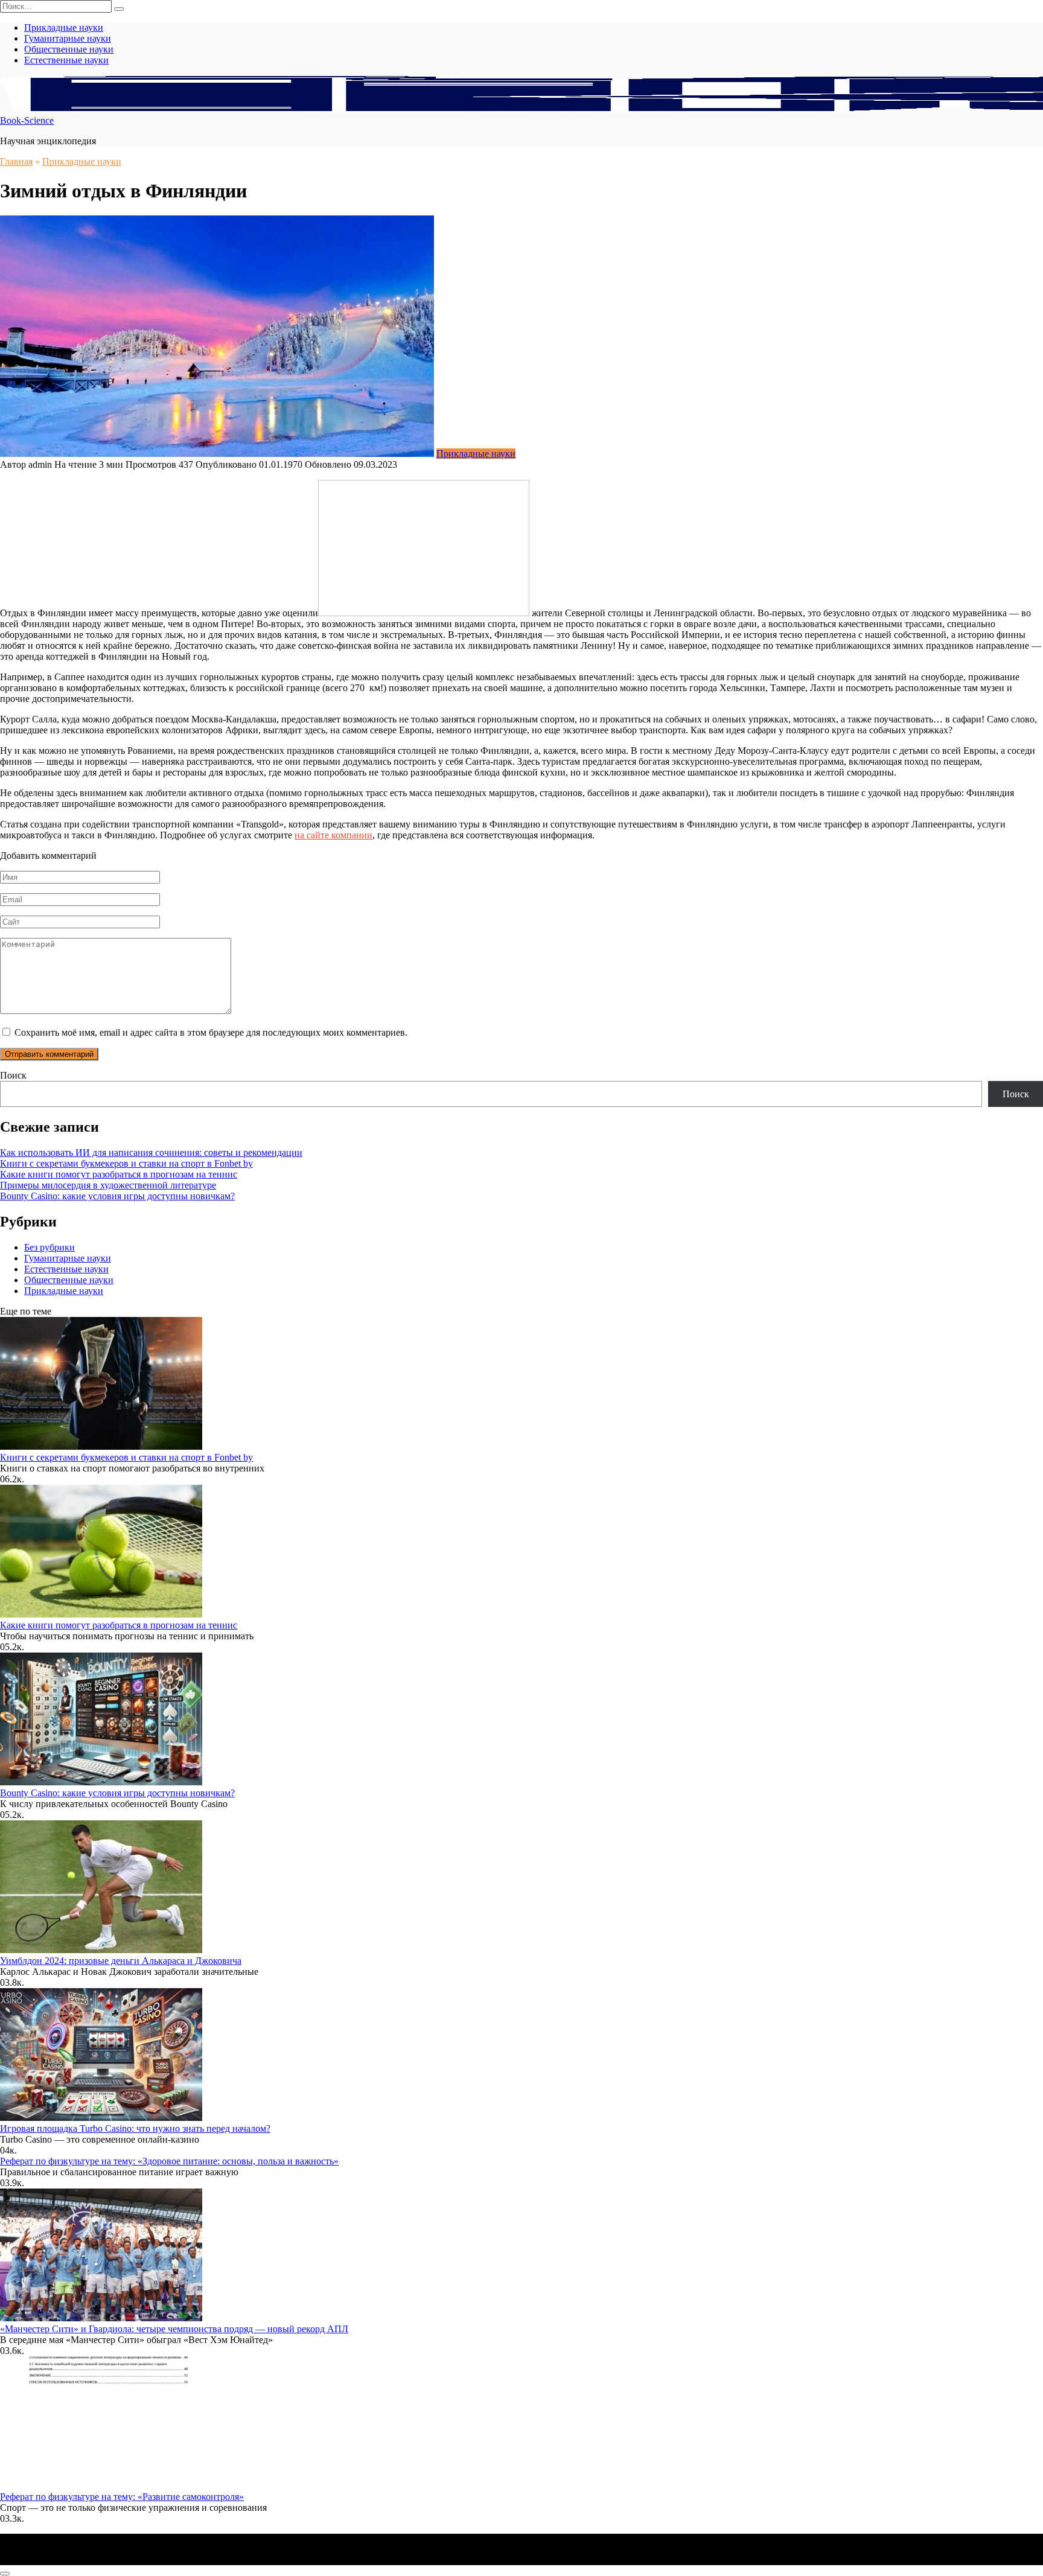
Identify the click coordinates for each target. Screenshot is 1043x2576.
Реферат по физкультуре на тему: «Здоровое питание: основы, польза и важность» (169, 2161)
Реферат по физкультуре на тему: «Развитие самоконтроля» (122, 2497)
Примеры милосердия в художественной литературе (108, 1185)
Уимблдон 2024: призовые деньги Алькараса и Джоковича (121, 1961)
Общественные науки (69, 49)
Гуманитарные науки (68, 38)
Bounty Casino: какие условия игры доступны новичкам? (117, 1196)
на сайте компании (333, 835)
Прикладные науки (64, 27)
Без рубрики (49, 1247)
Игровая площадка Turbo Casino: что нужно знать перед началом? (135, 2128)
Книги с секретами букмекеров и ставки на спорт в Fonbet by (126, 1163)
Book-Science (27, 120)
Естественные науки (66, 60)
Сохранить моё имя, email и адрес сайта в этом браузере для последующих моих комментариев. (211, 1032)
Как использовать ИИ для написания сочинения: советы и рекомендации (151, 1153)
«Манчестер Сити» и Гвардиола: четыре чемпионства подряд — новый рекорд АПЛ (174, 2329)
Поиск (13, 1075)
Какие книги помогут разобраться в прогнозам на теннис (119, 1174)
